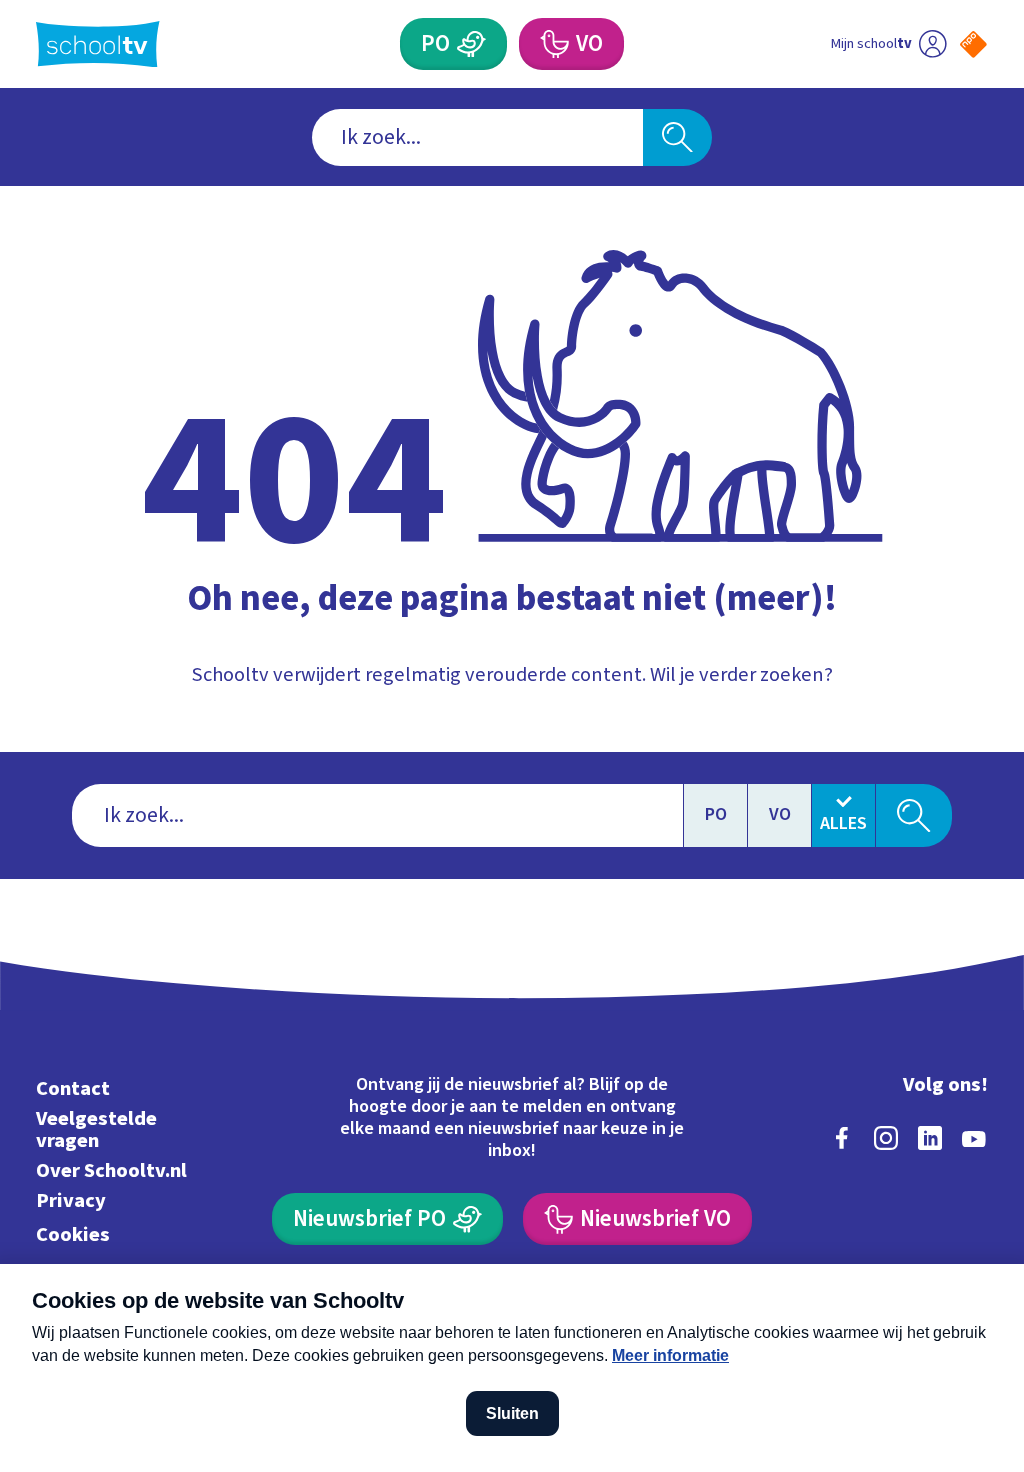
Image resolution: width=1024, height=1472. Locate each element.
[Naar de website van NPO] (973, 44)
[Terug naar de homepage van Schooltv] (98, 44)
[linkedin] (930, 1138)
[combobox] (477, 137)
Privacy (71, 1200)
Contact (73, 1088)
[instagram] (886, 1138)
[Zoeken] (677, 137)
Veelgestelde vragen (96, 1129)
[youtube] (974, 1138)
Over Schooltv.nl (111, 1170)
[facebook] (842, 1138)
